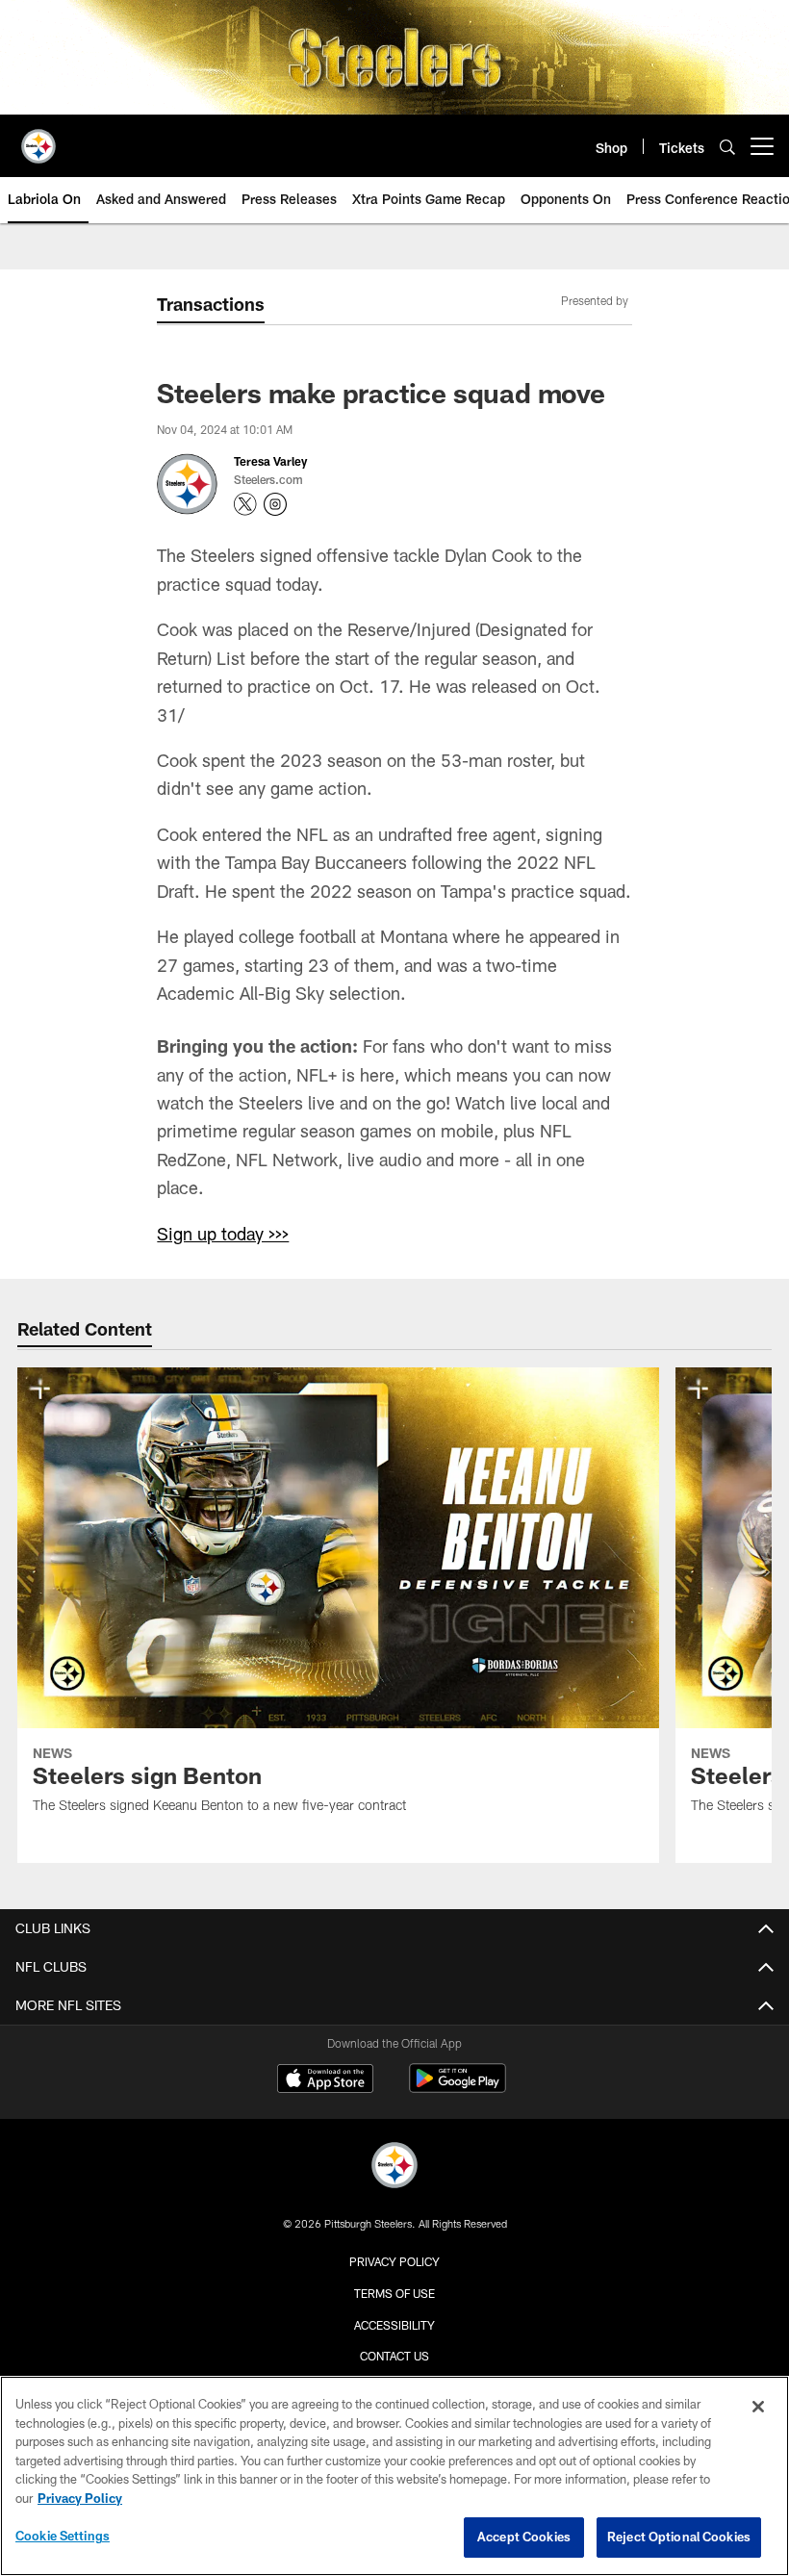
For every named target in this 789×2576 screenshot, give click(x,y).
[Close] (758, 2407)
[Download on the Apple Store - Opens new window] (325, 2080)
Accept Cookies (524, 2537)
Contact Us (394, 2356)
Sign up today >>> (223, 1234)
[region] (394, 2476)
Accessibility (394, 2325)
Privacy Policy (394, 2261)
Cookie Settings (63, 2536)
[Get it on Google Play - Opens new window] (458, 2088)
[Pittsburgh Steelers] (394, 2168)
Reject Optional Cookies (679, 2537)
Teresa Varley (270, 461)
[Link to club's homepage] (38, 139)
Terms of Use (394, 2293)
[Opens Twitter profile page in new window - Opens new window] (245, 504)
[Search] (727, 147)
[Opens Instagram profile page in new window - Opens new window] (275, 504)
